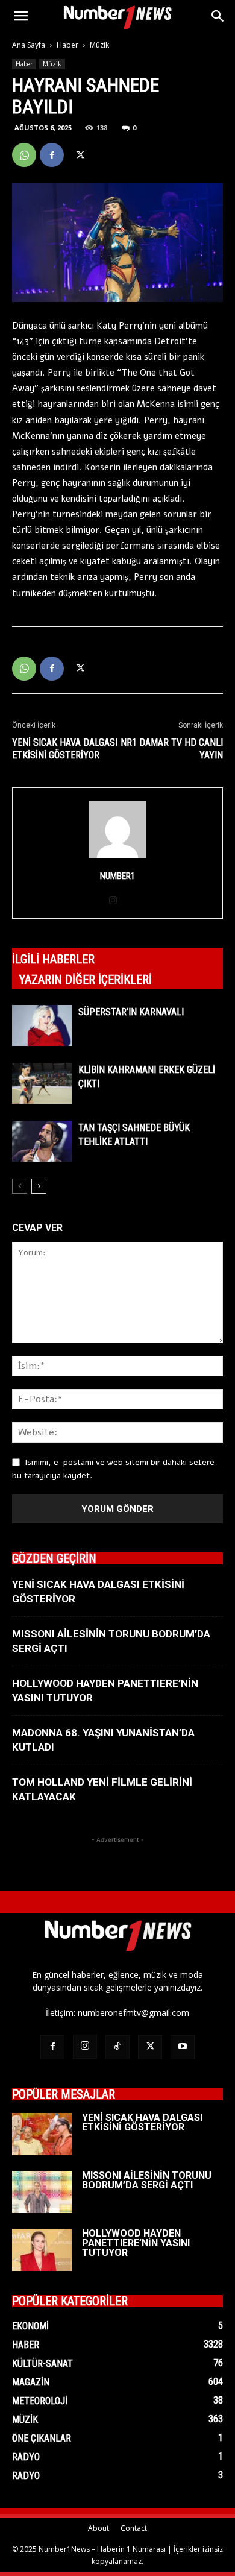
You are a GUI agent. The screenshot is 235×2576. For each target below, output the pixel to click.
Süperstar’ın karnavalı (131, 1012)
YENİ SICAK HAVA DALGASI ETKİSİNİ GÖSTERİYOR (65, 749)
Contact (134, 2528)
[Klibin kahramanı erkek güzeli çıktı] (42, 1084)
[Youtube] (183, 2047)
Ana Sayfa (29, 45)
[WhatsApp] (24, 155)
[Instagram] (118, 901)
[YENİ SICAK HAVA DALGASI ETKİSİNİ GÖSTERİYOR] (42, 2134)
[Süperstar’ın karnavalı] (42, 1026)
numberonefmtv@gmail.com (133, 2013)
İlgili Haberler (53, 959)
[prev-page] (20, 1186)
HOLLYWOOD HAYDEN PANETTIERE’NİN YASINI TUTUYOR (136, 2243)
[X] (80, 155)
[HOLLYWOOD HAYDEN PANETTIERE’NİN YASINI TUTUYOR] (42, 2250)
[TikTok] (117, 2047)
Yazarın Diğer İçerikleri (86, 980)
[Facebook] (52, 155)
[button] (20, 16)
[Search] (218, 16)
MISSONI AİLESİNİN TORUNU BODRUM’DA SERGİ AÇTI (147, 2180)
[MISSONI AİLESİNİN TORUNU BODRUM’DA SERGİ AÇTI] (42, 2192)
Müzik (99, 45)
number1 (117, 876)
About (99, 2528)
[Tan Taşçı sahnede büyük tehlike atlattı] (42, 1142)
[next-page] (39, 1186)
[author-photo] (117, 859)
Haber (67, 45)
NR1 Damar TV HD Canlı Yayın (172, 749)
